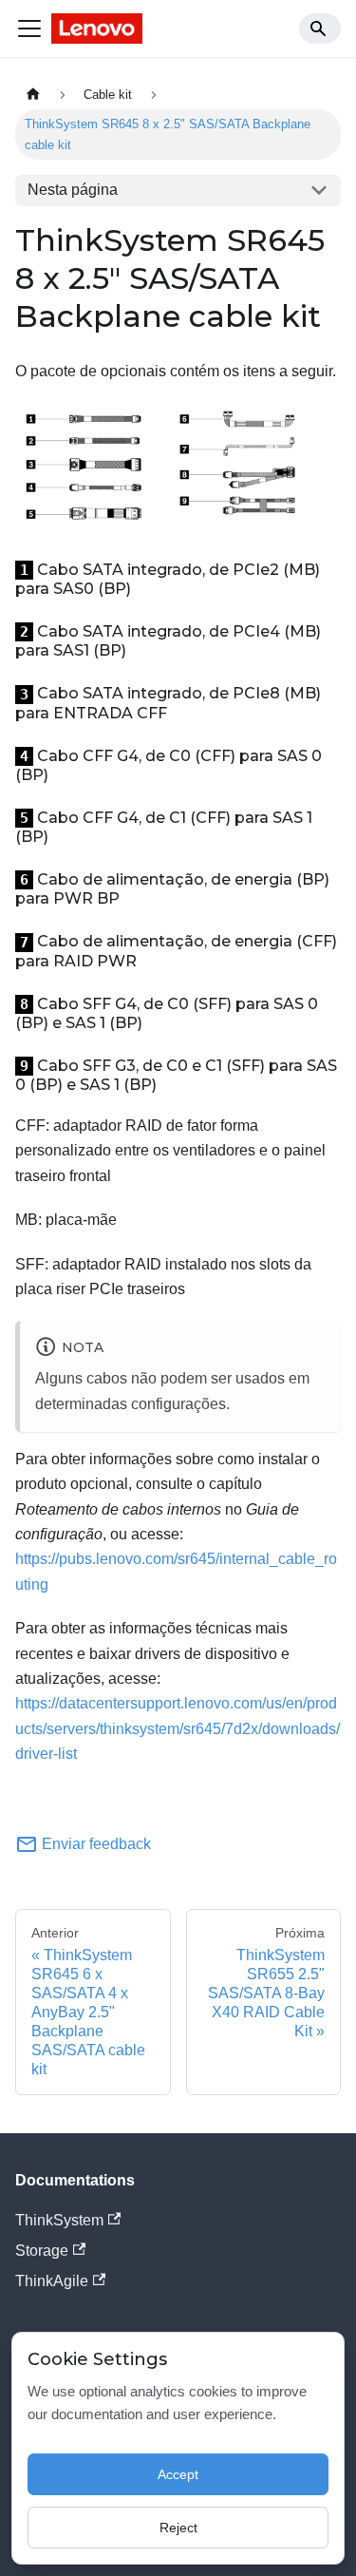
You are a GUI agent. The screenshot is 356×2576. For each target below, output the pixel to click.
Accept (178, 2474)
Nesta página (73, 190)
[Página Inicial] (33, 95)
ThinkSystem (59, 2220)
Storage (42, 2251)
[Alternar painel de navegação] (29, 29)
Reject (178, 2528)
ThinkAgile (52, 2281)
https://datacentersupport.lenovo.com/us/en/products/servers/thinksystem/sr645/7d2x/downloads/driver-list (178, 1728)
